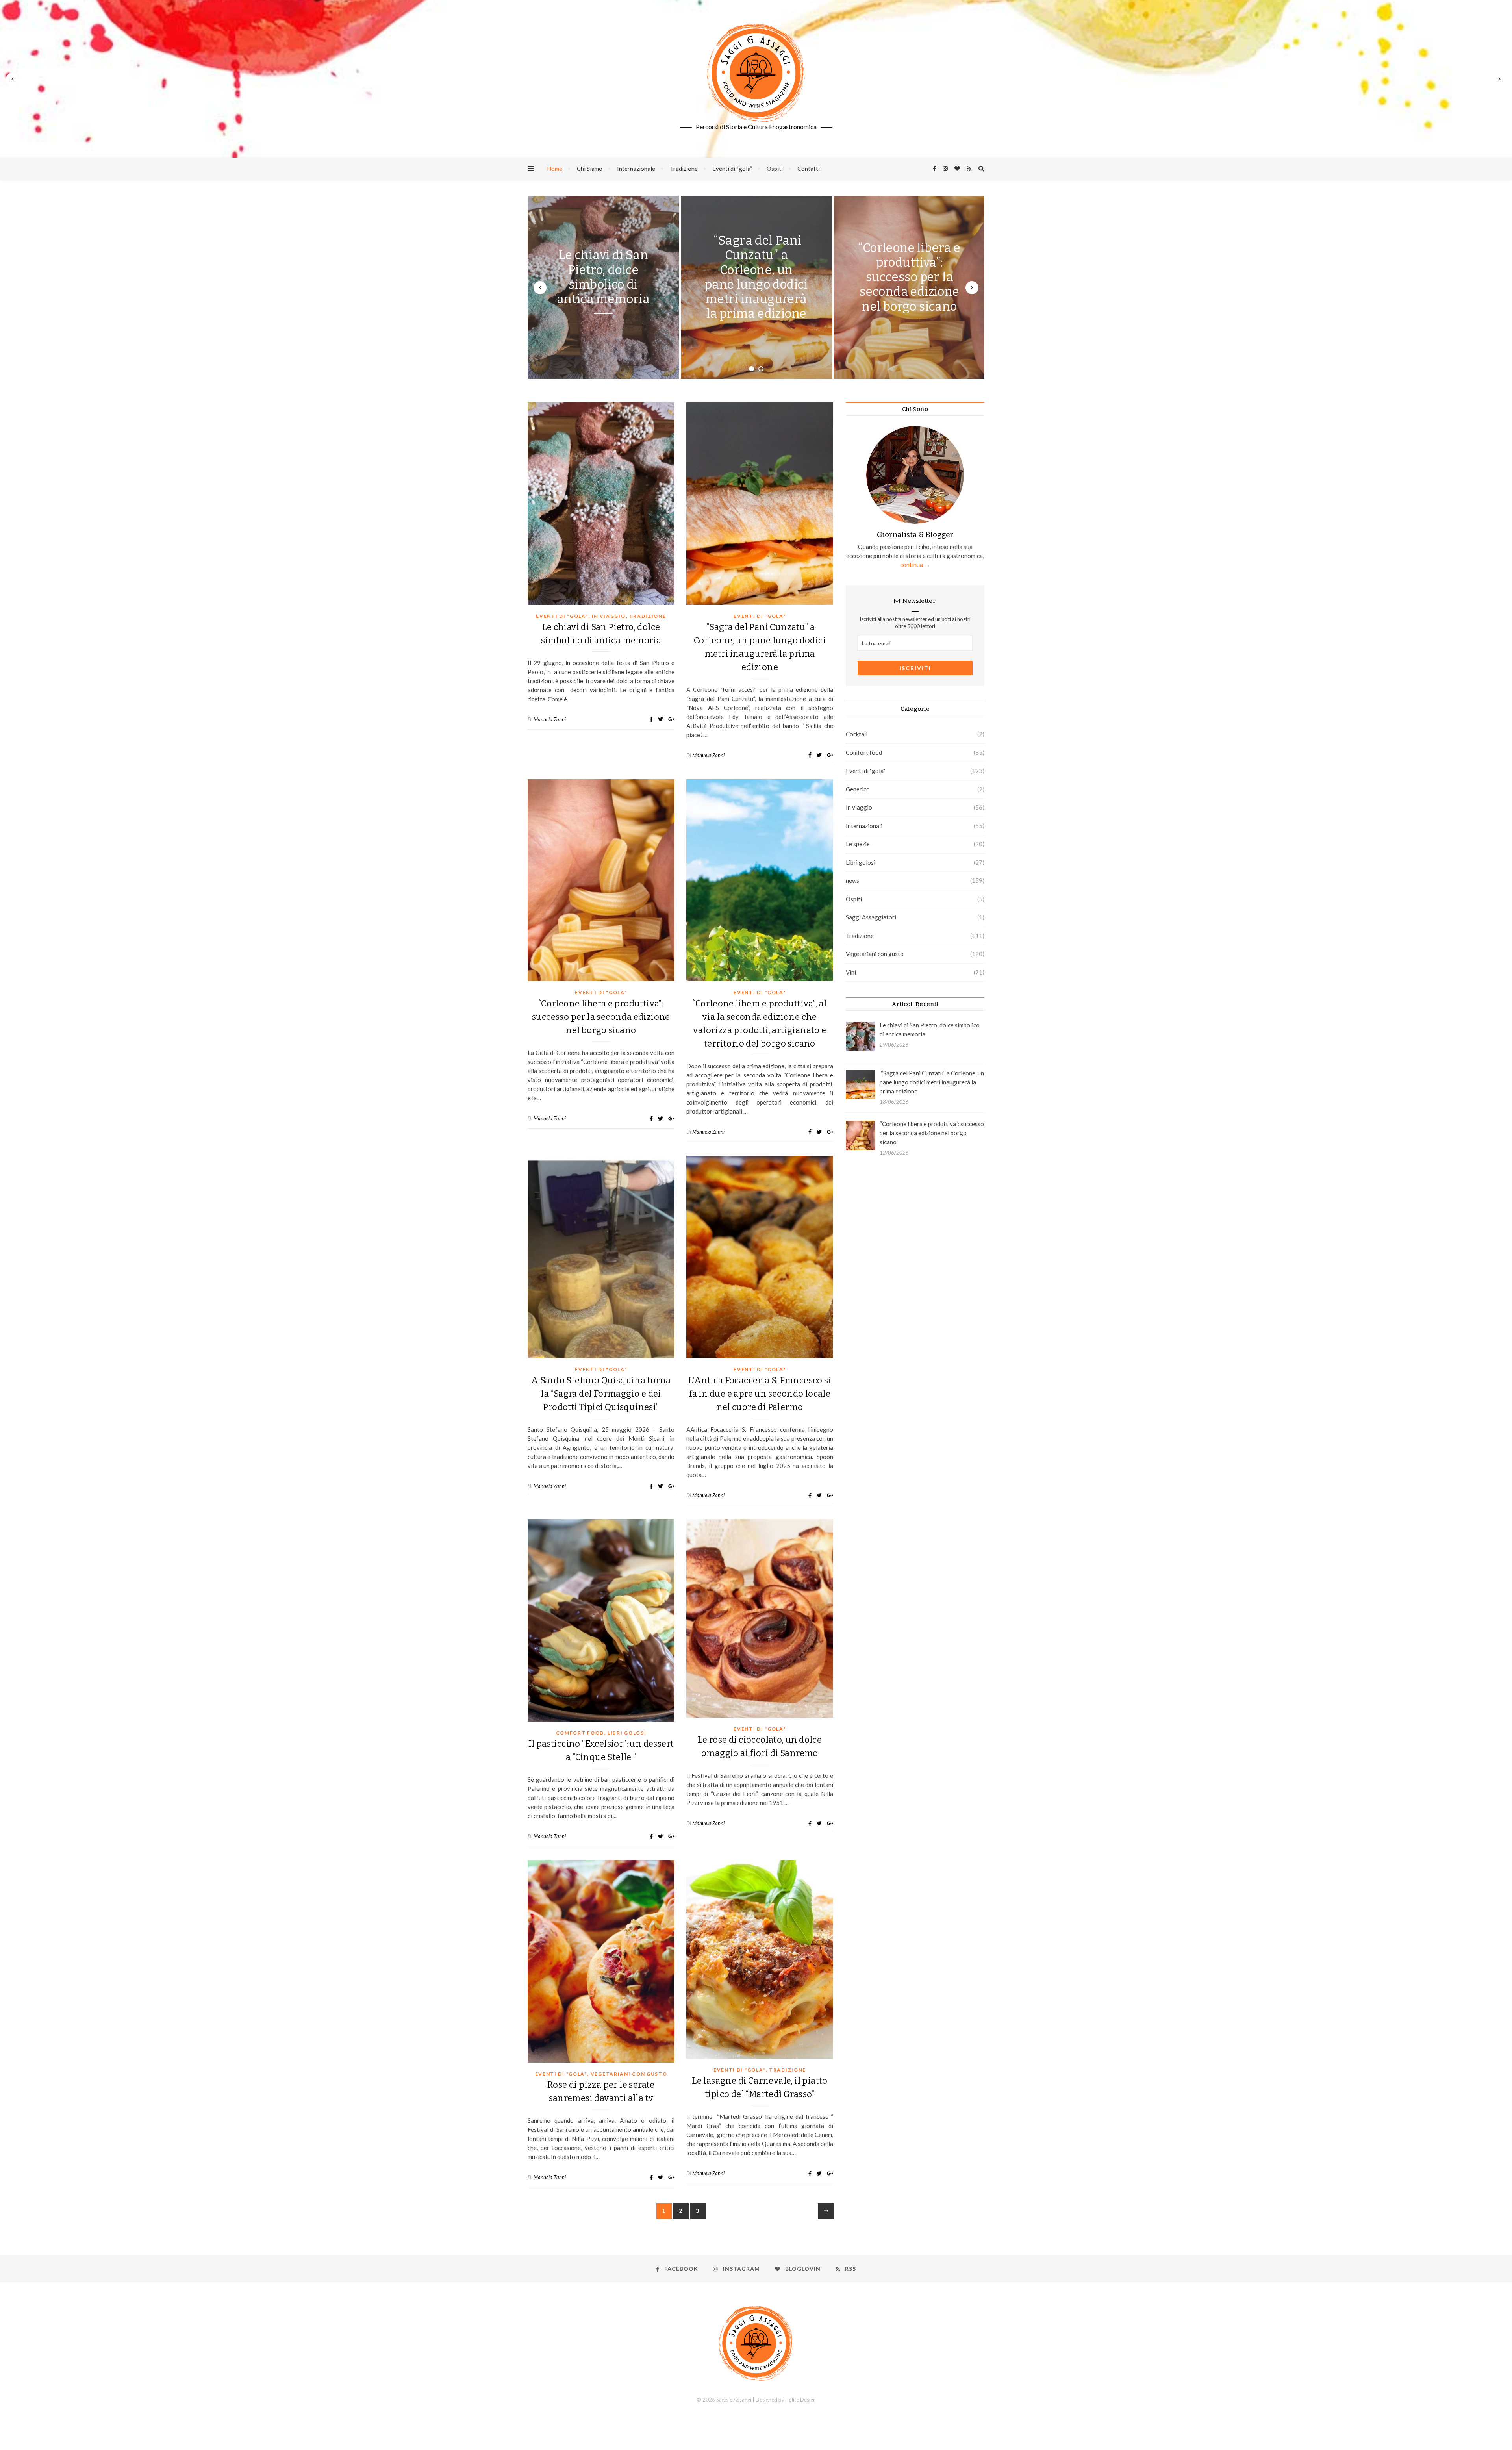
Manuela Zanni (550, 719)
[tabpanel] (603, 287)
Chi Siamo (590, 169)
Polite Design (801, 2400)
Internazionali (864, 826)
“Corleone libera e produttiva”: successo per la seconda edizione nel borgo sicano (909, 277)
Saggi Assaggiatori (871, 917)
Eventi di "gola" (562, 616)
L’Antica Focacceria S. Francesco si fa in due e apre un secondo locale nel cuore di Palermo (760, 1394)
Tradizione (684, 169)
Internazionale (636, 169)
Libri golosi (627, 1733)
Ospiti (775, 169)
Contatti (809, 169)
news (852, 880)
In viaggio (609, 616)
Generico (858, 789)
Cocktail (857, 734)
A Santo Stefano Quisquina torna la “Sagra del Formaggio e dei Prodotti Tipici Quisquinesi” (601, 1394)
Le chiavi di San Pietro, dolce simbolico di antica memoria (603, 277)
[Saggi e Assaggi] (756, 73)
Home (555, 169)
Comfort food (580, 1733)
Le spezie (858, 844)
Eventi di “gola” (732, 169)
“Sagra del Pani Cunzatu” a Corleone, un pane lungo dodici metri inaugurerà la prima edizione (756, 277)
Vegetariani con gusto (629, 2074)
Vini (851, 972)
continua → (915, 565)
